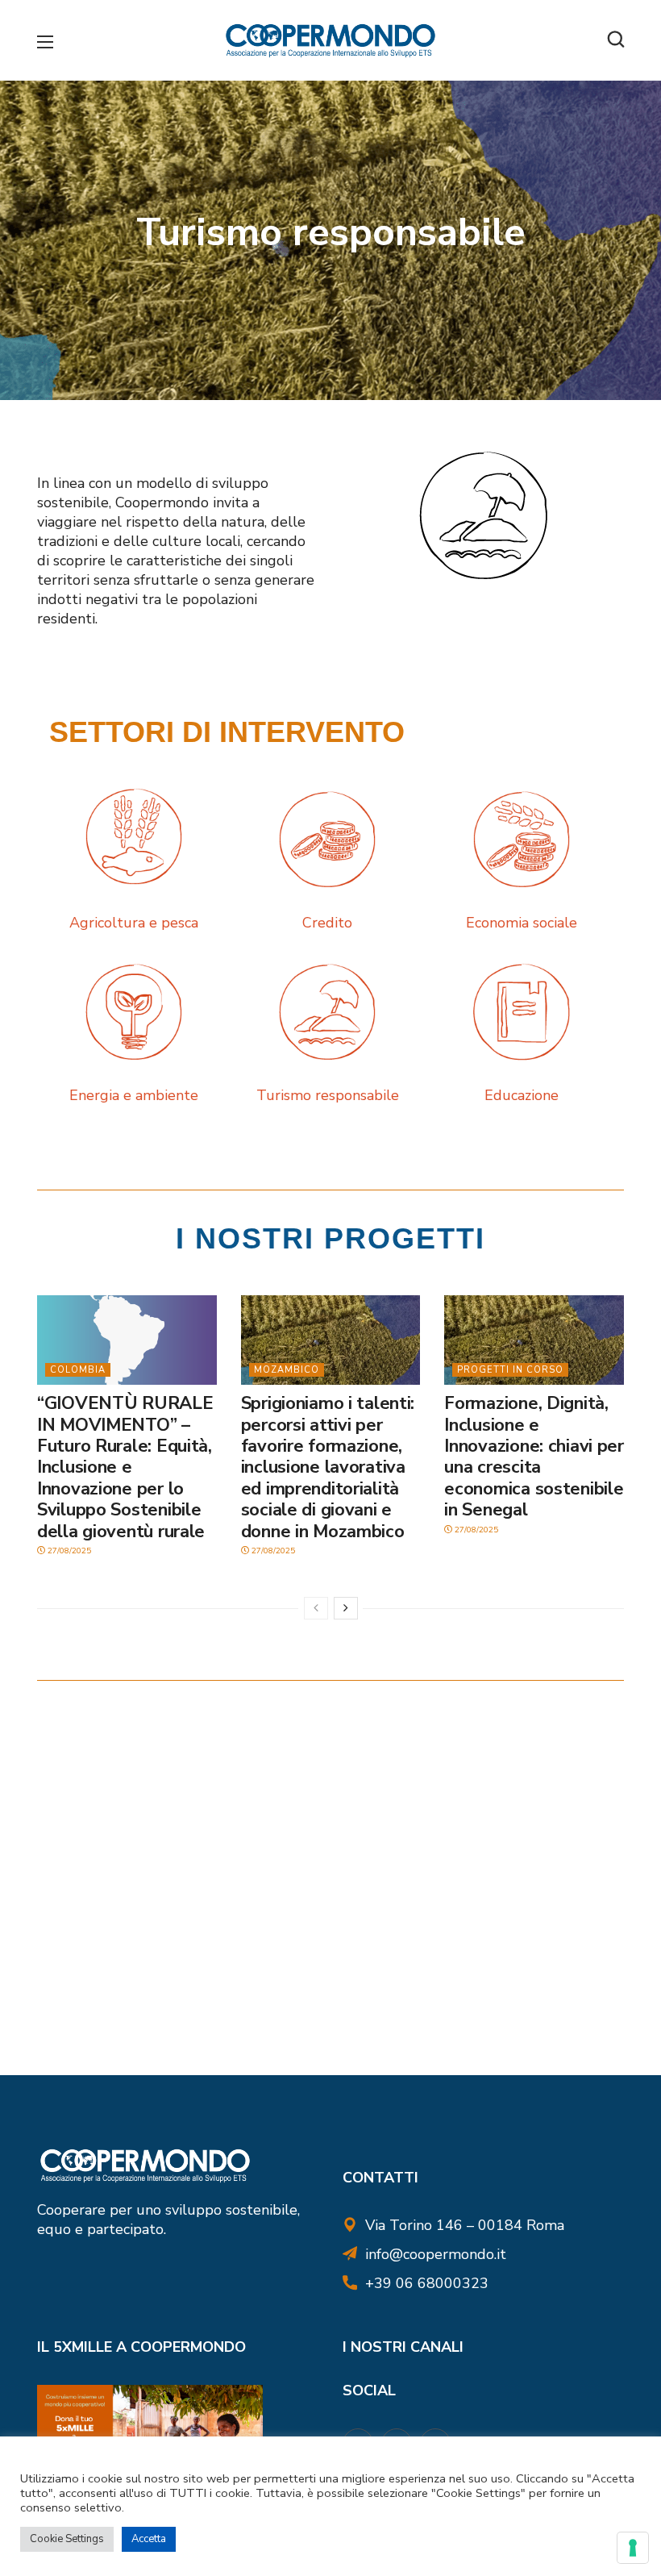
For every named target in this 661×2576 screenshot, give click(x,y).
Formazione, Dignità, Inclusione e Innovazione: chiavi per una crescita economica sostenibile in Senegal (534, 1457)
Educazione (522, 1095)
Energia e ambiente (134, 1095)
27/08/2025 (68, 1551)
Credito (327, 923)
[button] (616, 40)
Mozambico (287, 1370)
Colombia (78, 1370)
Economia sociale (522, 923)
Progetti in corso (510, 1370)
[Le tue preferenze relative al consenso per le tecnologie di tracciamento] (633, 2548)
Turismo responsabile (328, 1095)
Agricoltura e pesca (134, 923)
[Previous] (316, 1608)
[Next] (346, 1608)
